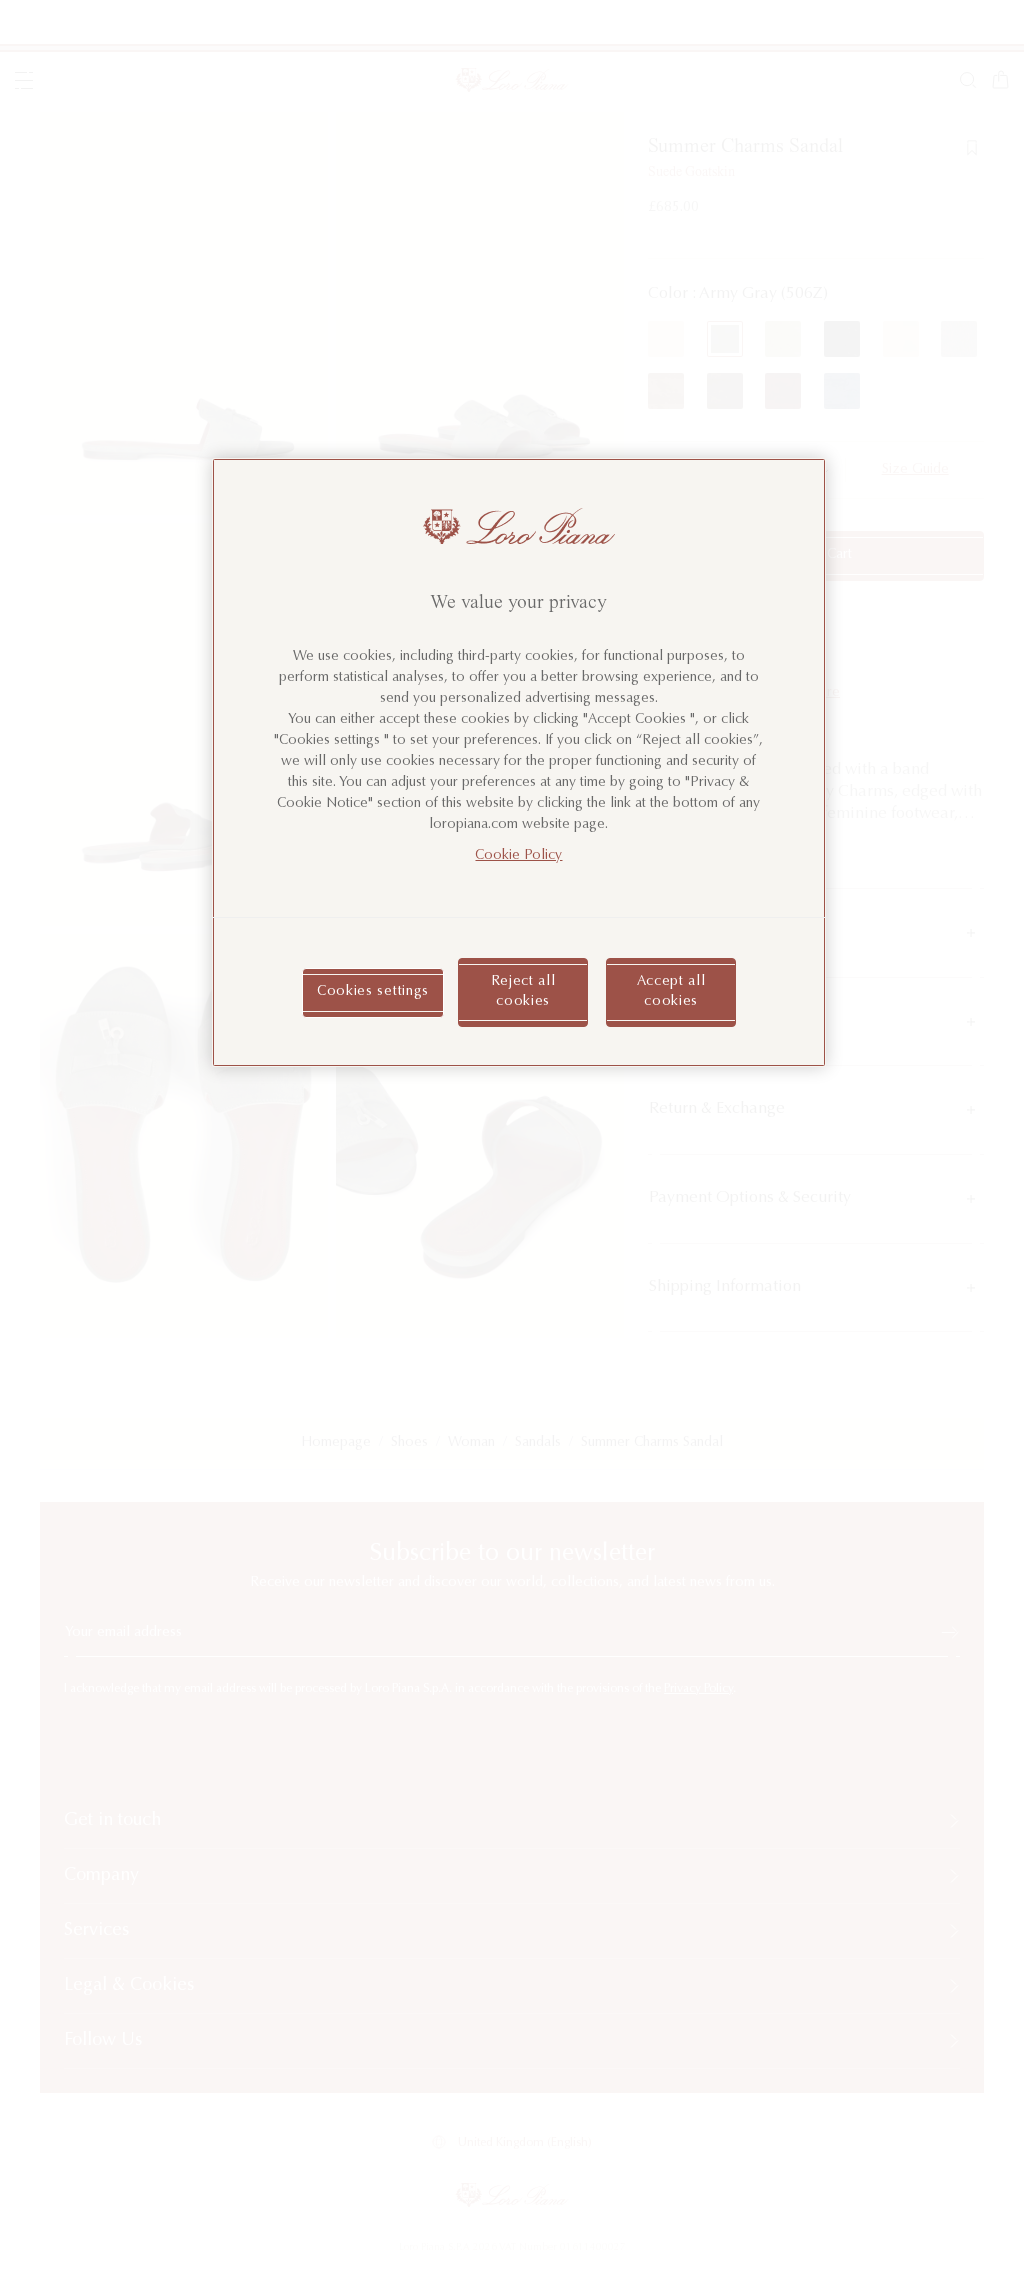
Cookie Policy (518, 856)
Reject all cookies (523, 992)
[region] (519, 763)
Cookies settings (373, 992)
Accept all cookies (671, 992)
